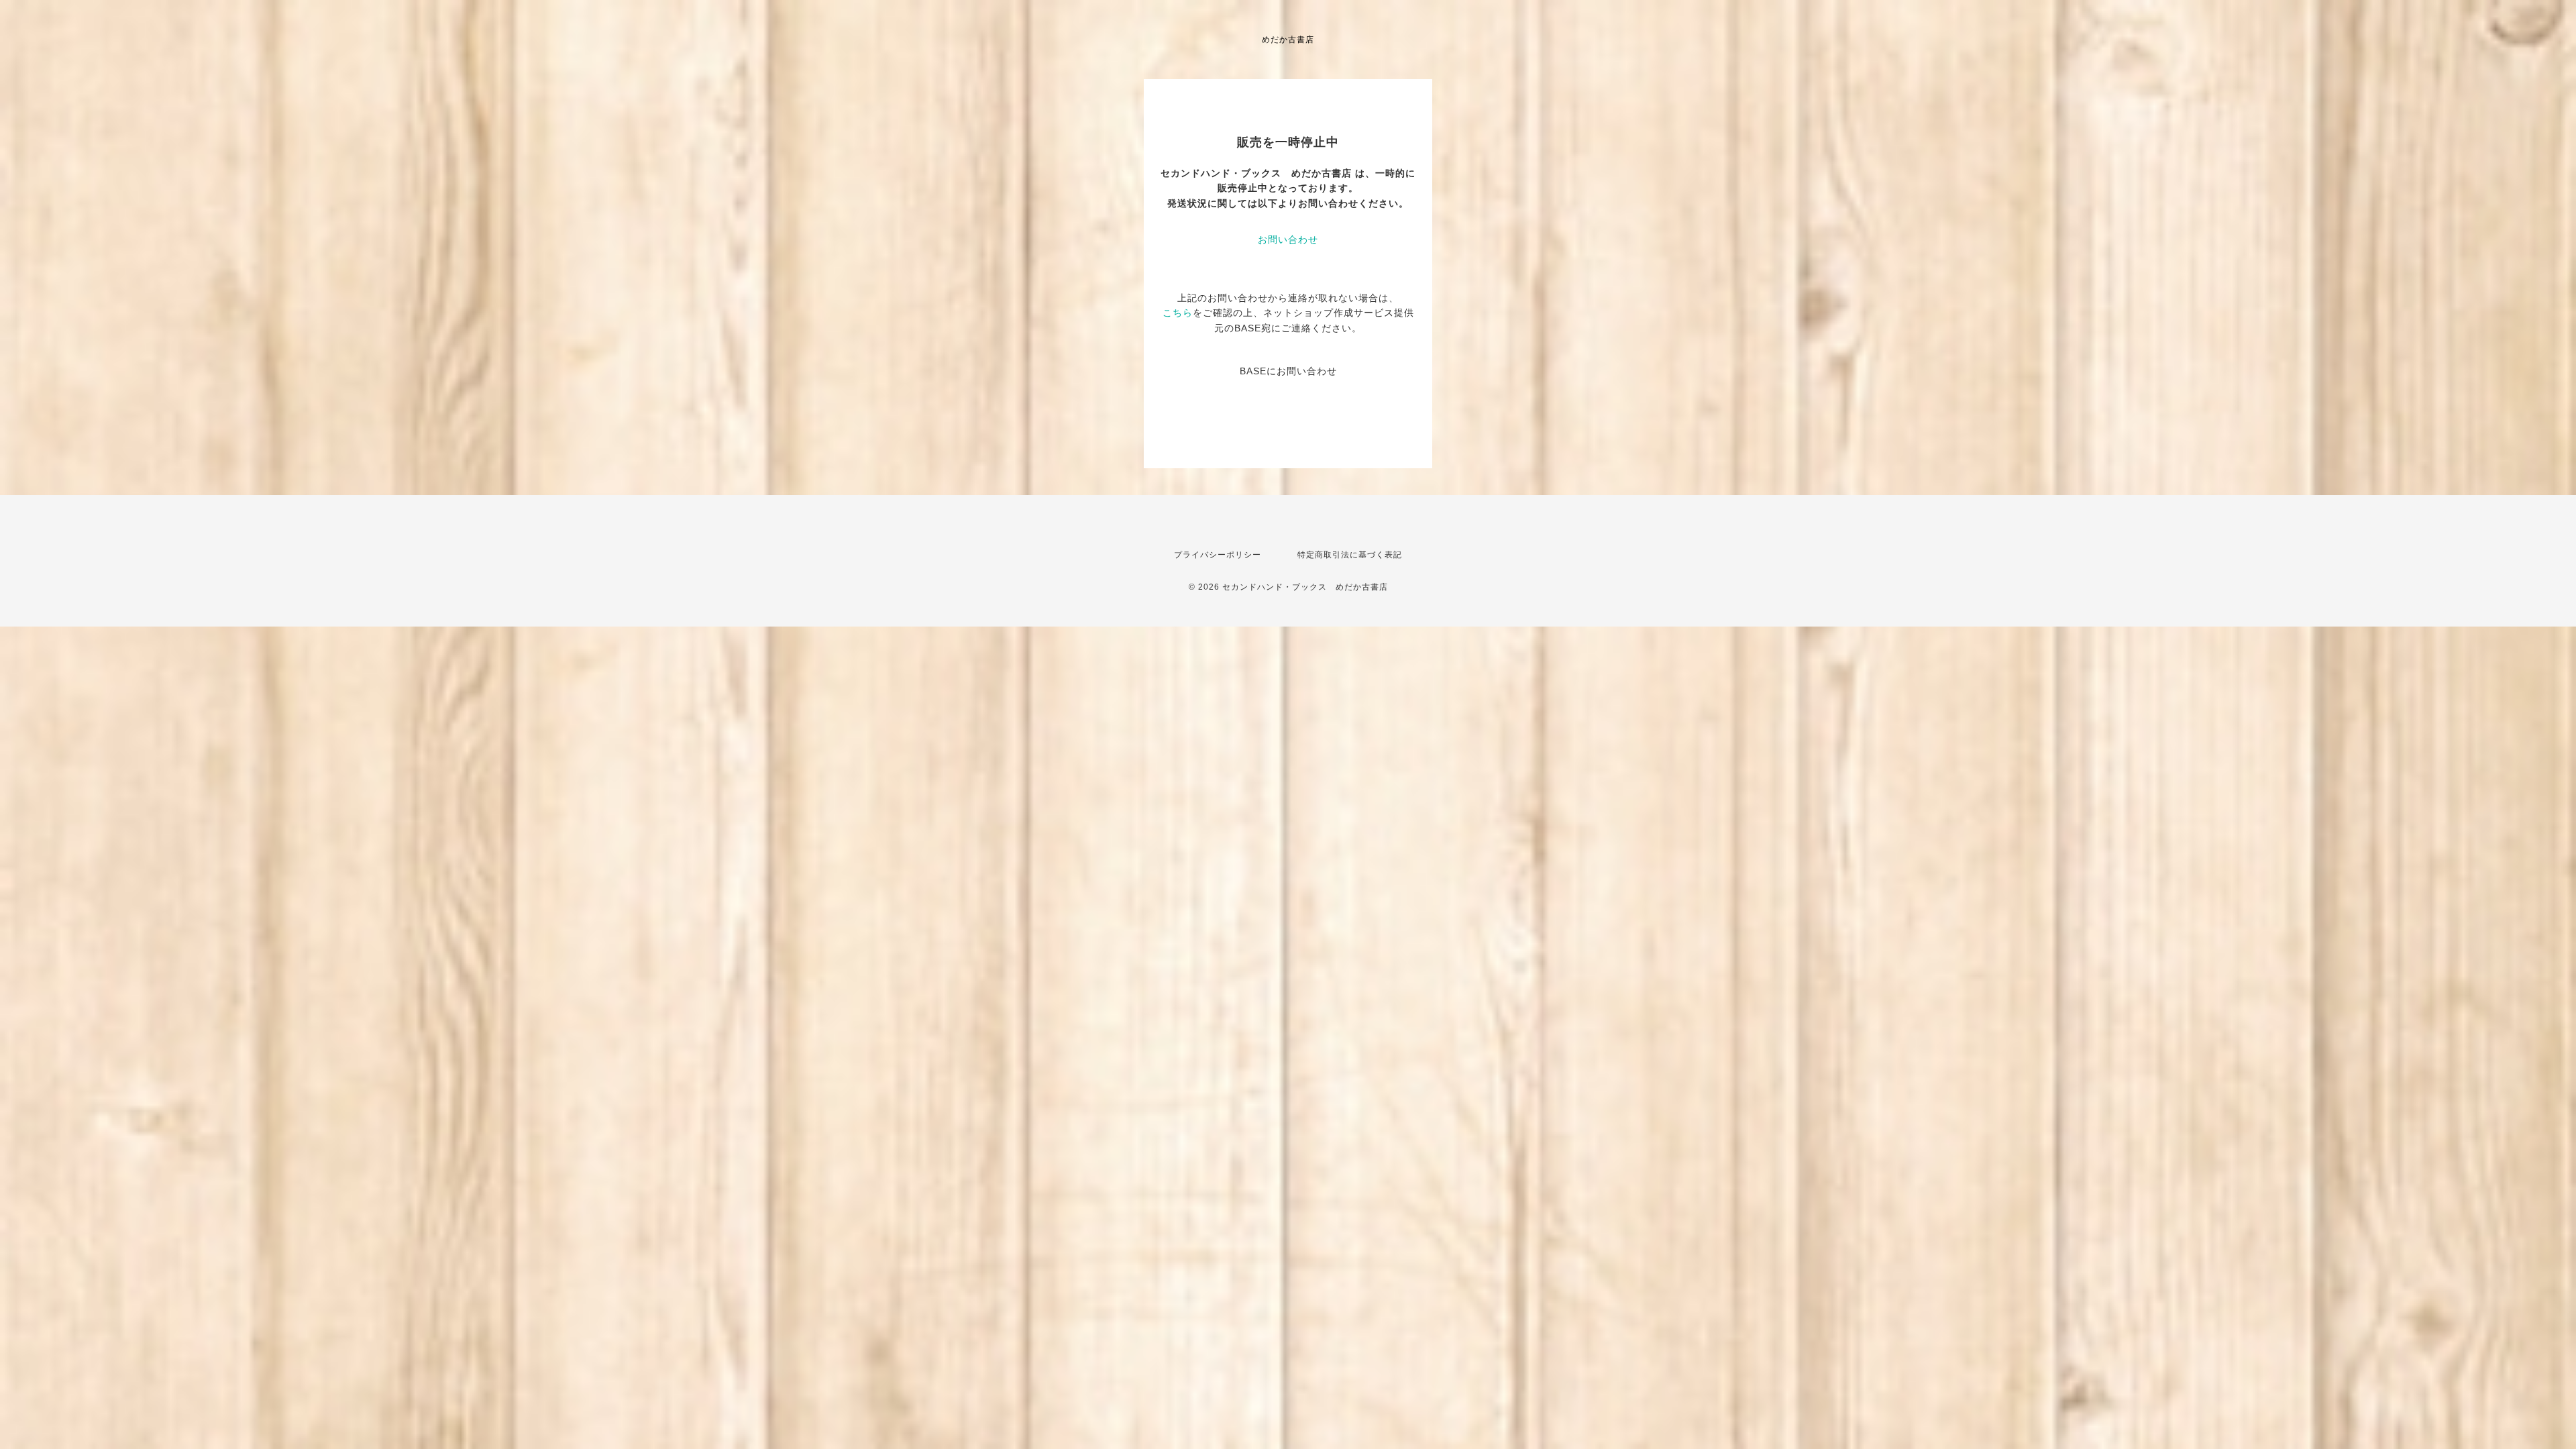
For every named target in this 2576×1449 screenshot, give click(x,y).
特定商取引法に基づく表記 (1350, 555)
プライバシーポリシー (1218, 555)
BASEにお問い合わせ (1288, 371)
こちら (1178, 313)
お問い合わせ (1288, 239)
